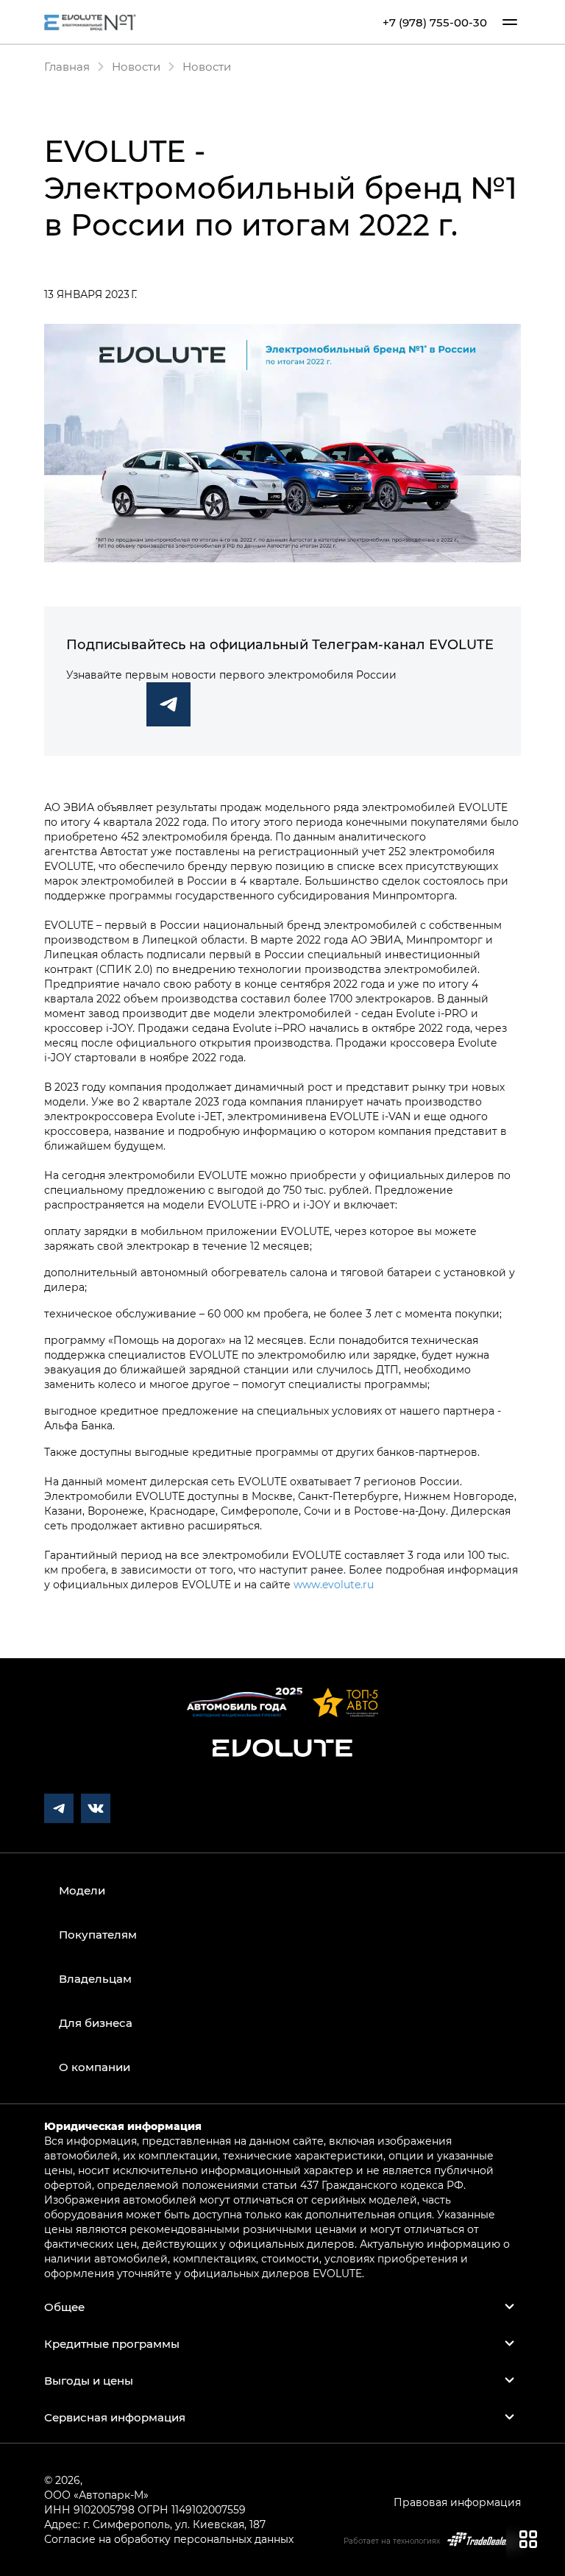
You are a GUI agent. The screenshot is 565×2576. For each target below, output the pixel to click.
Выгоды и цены (89, 2380)
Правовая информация (457, 2502)
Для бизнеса (96, 2023)
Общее (64, 2307)
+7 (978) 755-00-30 (435, 22)
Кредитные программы (112, 2343)
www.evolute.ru (334, 1584)
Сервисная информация (115, 2417)
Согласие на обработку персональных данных (169, 2539)
